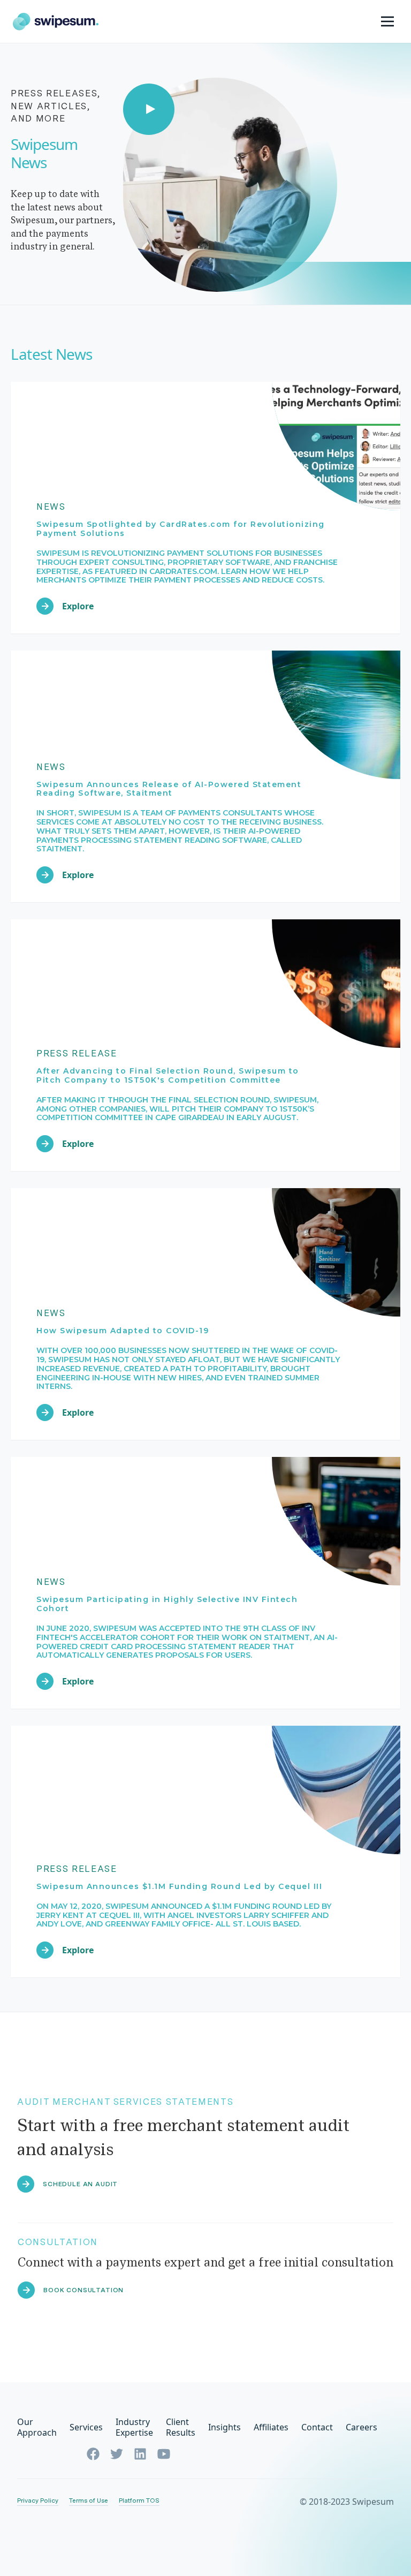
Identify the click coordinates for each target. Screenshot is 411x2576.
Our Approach (37, 2427)
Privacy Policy (38, 2501)
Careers (361, 2427)
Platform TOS (139, 2501)
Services (86, 2427)
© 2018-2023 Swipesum (347, 2502)
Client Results (181, 2427)
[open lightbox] (217, 171)
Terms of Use (89, 2501)
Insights (224, 2427)
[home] (56, 22)
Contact (317, 2427)
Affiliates (271, 2427)
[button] (389, 21)
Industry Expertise (134, 2427)
